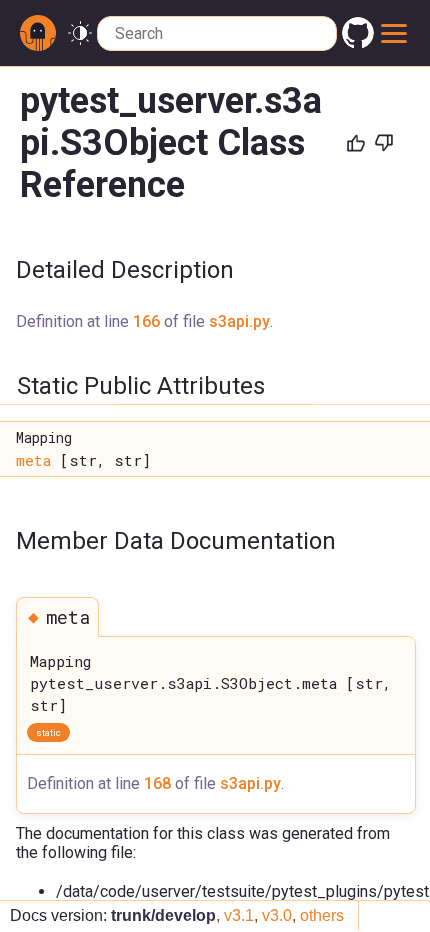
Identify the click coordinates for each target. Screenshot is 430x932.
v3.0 (277, 915)
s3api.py (239, 321)
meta (33, 460)
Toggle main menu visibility (394, 33)
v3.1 (239, 915)
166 (146, 321)
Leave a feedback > (320, 228)
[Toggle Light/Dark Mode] (80, 33)
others (322, 915)
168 (157, 783)
